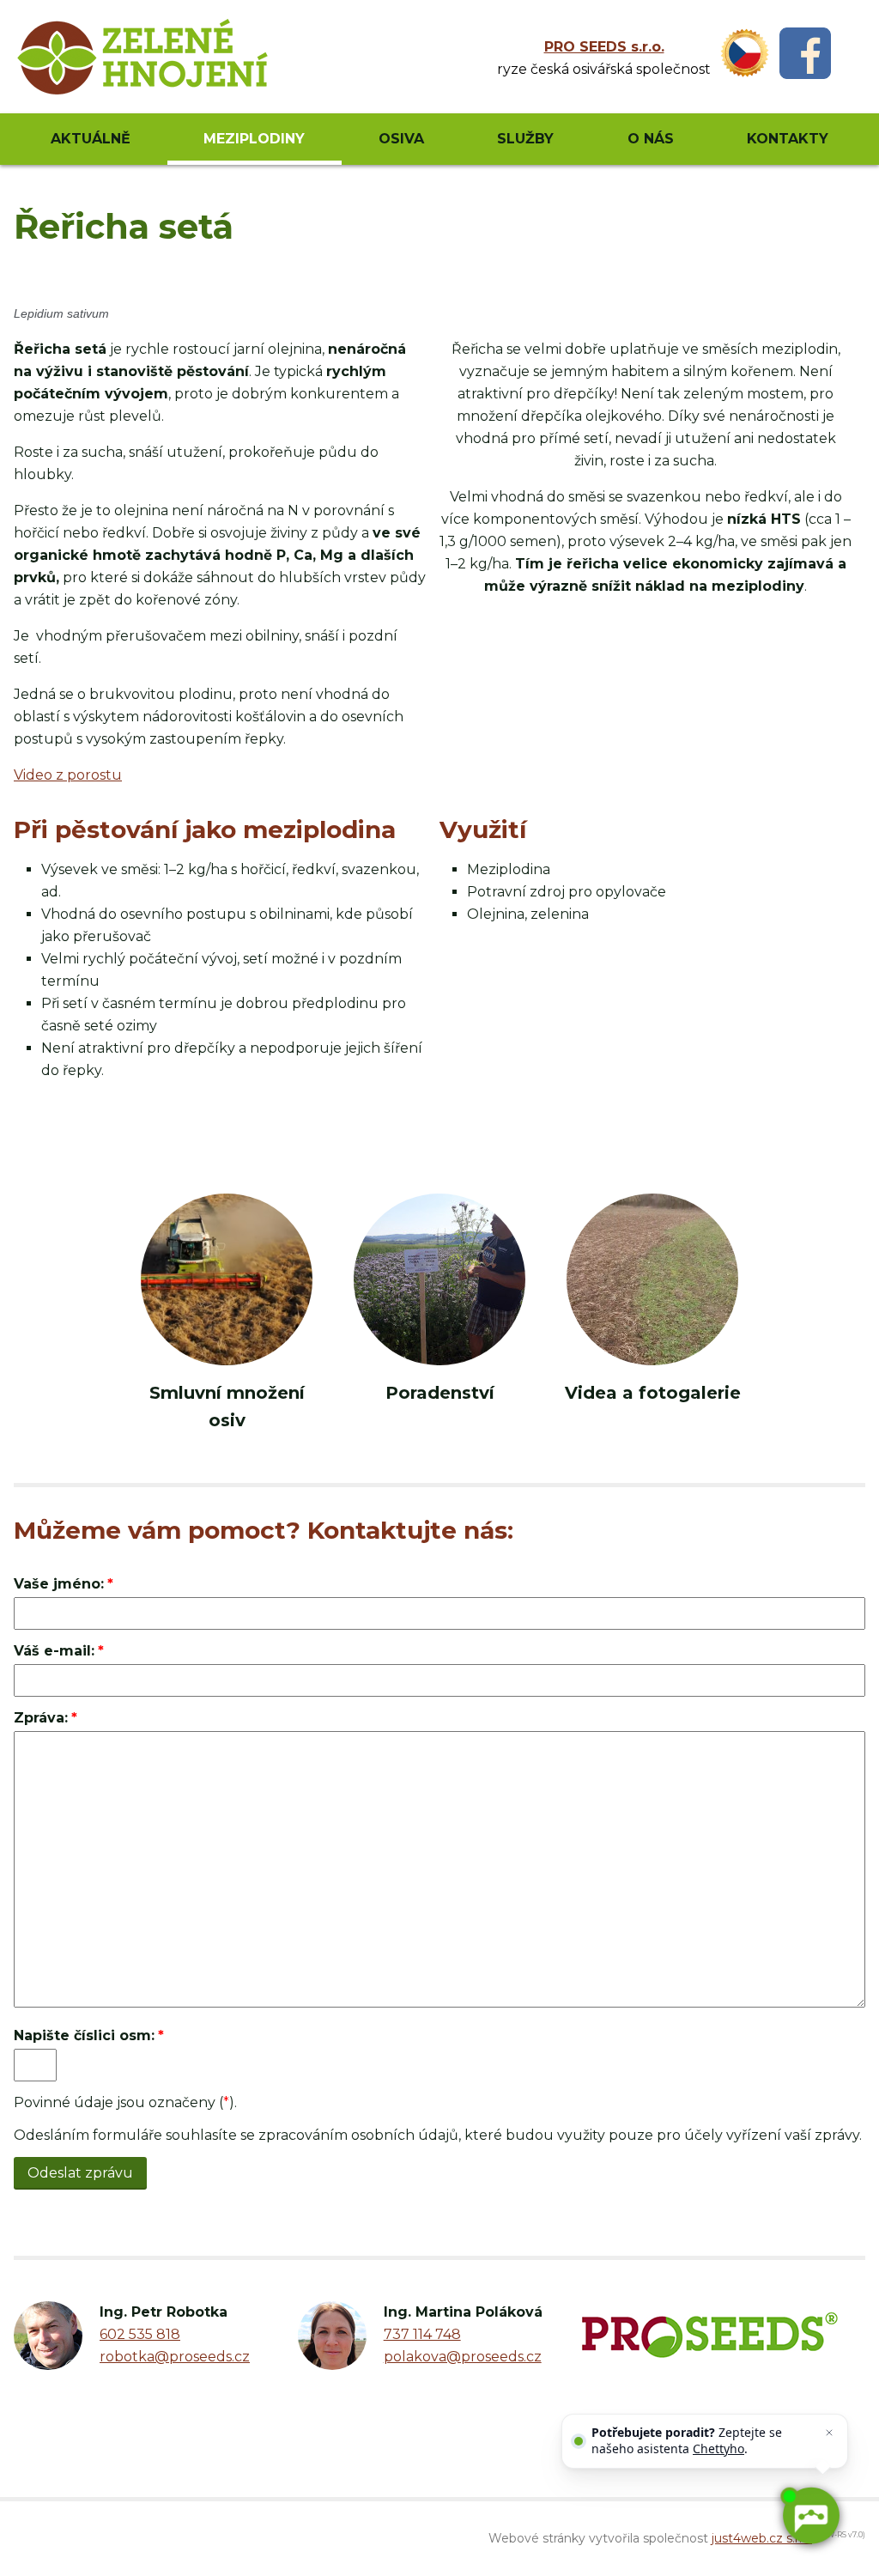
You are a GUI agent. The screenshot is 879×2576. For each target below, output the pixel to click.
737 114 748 (422, 2334)
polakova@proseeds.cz (463, 2357)
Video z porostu (68, 775)
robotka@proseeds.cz (175, 2357)
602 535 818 (140, 2334)
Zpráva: (41, 1718)
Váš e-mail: (54, 1651)
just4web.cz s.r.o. (762, 2538)
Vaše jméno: (59, 1584)
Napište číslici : (84, 2035)
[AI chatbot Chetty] (810, 2516)
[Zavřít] (829, 2433)
